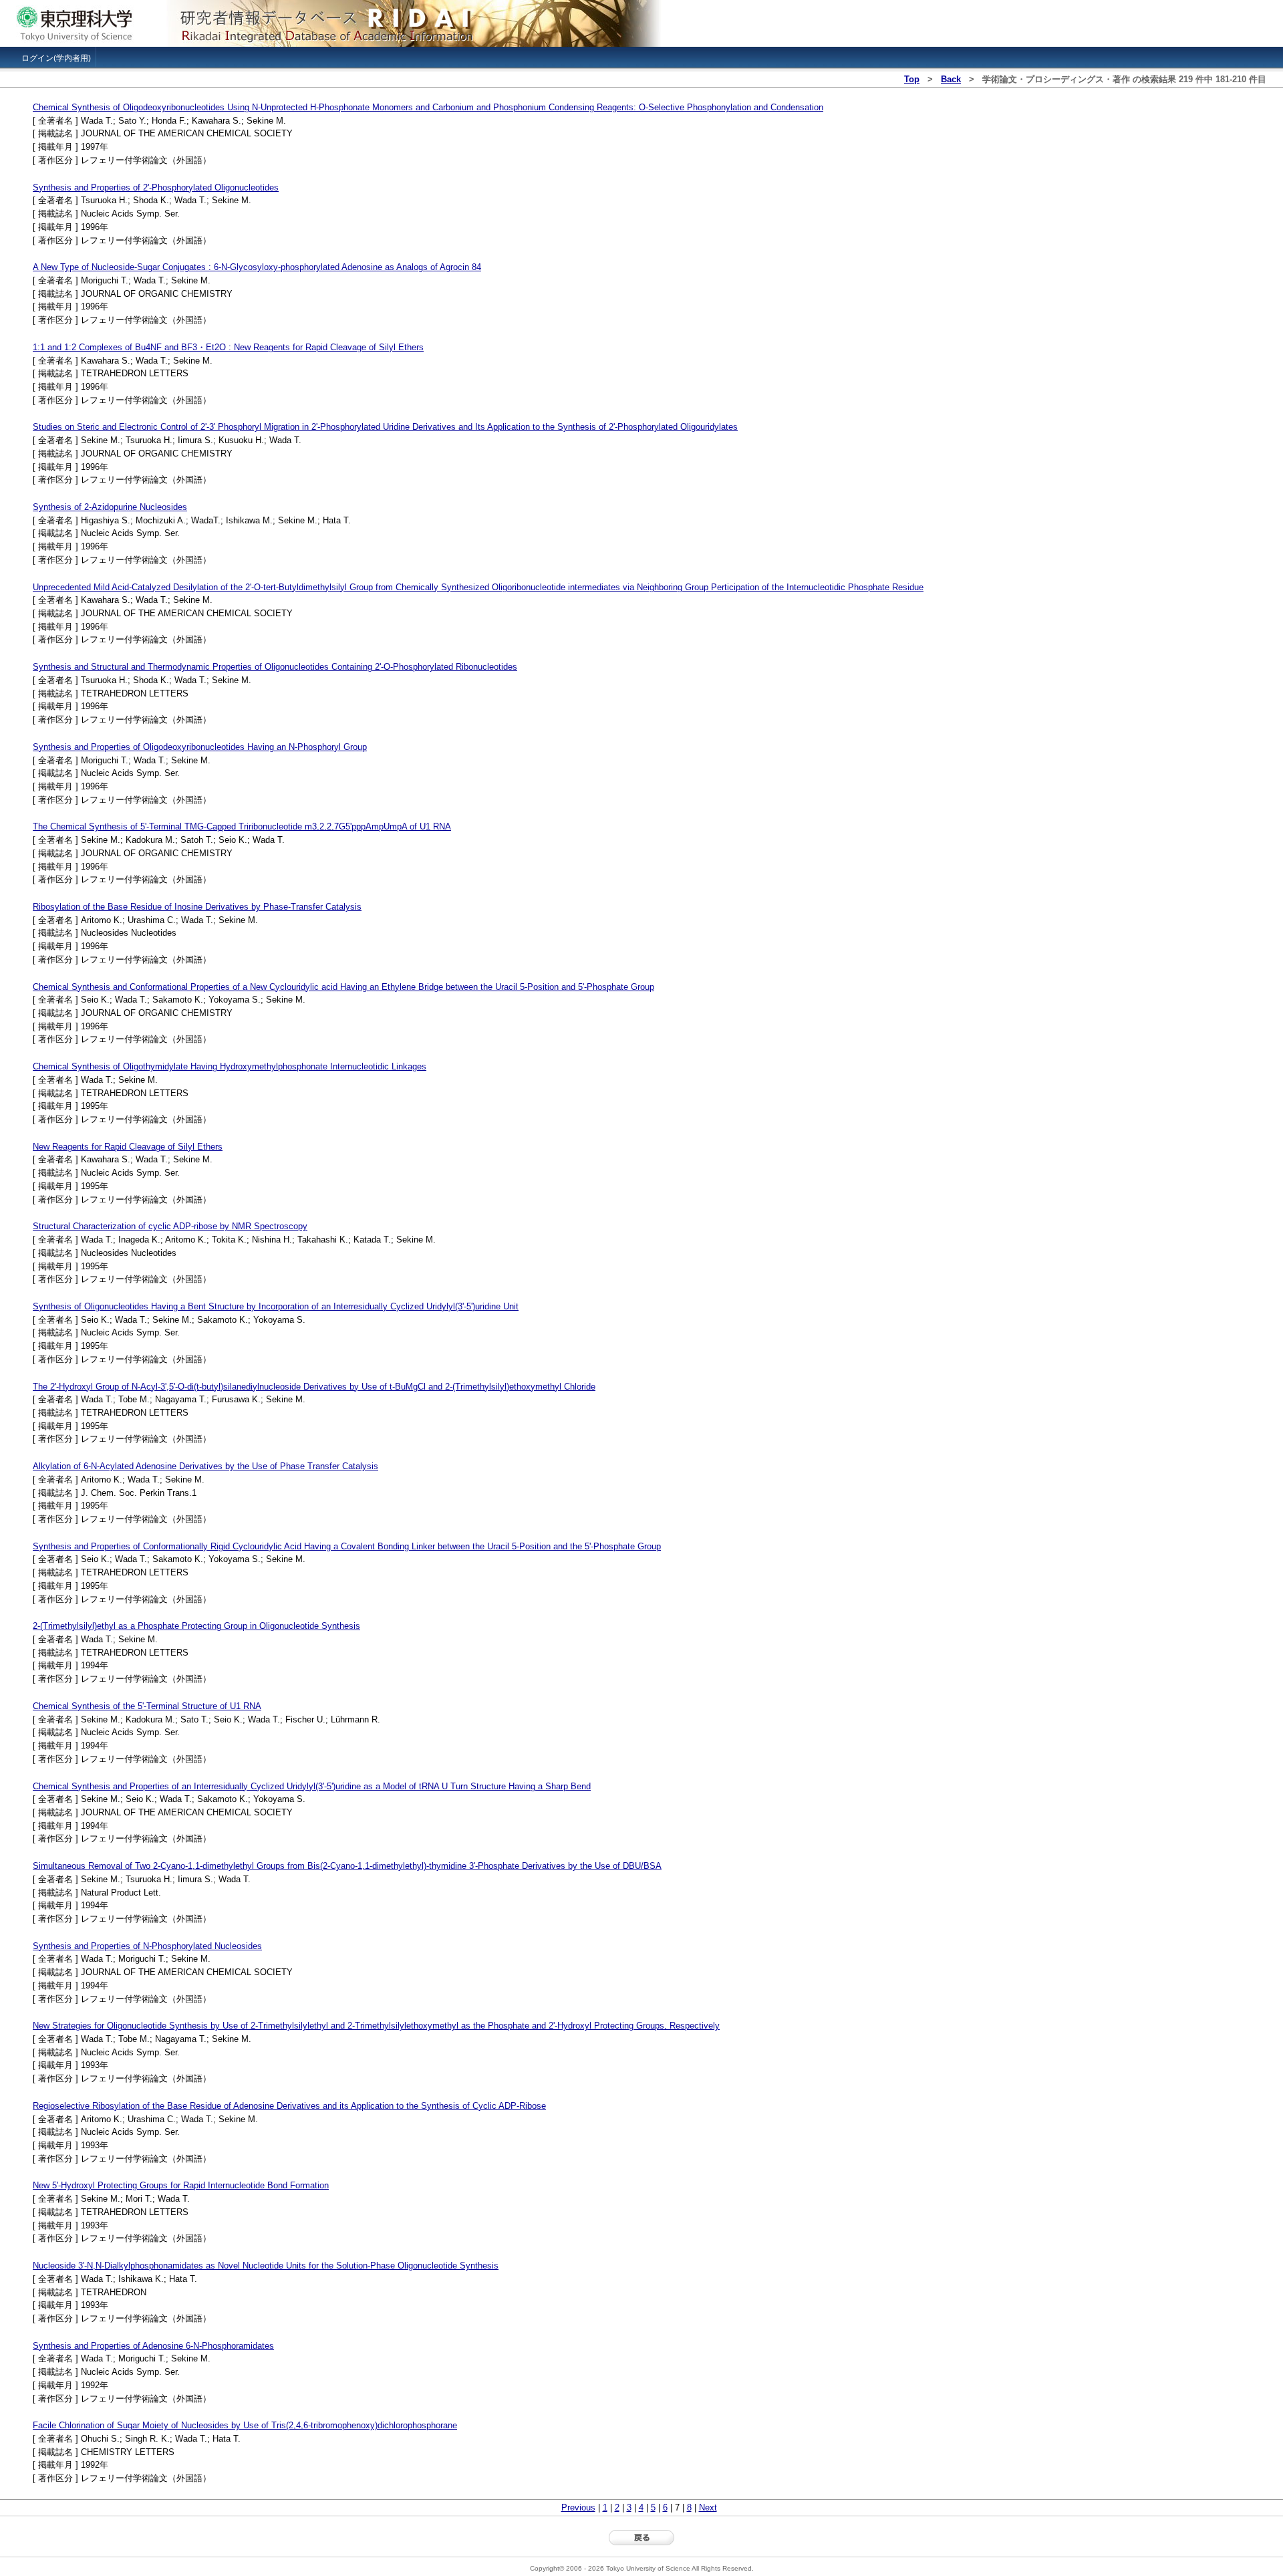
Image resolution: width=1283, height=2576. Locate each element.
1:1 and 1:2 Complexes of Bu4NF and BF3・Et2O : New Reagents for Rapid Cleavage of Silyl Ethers (228, 347)
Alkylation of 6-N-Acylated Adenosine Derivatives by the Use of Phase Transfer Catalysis (205, 1466)
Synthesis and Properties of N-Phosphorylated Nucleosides (147, 1946)
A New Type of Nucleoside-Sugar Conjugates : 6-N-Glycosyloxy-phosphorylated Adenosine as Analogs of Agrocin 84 (257, 267)
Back (951, 79)
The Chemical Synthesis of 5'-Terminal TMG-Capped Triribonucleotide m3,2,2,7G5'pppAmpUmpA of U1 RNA (242, 826)
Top (912, 79)
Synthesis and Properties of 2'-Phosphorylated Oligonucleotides (156, 187)
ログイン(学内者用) (56, 58)
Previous (578, 2507)
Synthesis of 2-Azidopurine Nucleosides (110, 507)
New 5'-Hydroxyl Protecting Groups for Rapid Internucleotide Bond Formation (181, 2185)
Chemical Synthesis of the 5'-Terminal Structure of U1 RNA (147, 1706)
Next (708, 2507)
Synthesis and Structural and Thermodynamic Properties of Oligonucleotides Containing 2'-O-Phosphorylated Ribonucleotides (275, 667)
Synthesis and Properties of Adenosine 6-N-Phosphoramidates (153, 2346)
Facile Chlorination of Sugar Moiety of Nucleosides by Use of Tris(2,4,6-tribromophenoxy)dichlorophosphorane (245, 2425)
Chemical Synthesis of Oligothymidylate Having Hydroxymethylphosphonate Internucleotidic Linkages (230, 1066)
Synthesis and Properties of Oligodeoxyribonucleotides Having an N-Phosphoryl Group (200, 747)
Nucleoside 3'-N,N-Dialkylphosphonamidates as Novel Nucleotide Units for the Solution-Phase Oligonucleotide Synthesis (266, 2266)
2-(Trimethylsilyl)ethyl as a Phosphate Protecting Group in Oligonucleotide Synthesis (196, 1626)
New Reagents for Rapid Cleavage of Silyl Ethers (128, 1147)
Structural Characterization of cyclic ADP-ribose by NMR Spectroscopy (170, 1226)
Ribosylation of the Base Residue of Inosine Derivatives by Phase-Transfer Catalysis (197, 907)
